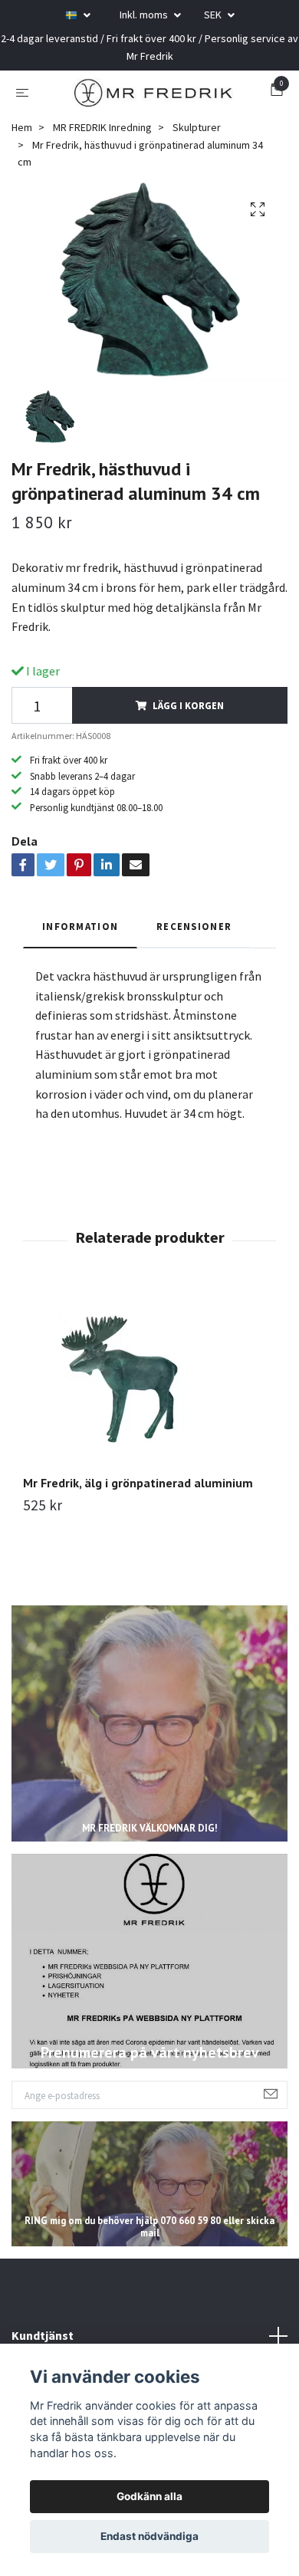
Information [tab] (80, 935)
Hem (22, 136)
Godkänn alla (149, 2496)
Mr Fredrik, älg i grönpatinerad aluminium (138, 1491)
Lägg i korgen (188, 714)
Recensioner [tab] (194, 935)
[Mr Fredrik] (153, 96)
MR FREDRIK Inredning (102, 136)
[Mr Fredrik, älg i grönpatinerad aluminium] (149, 1388)
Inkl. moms (145, 15)
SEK (214, 15)
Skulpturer (197, 136)
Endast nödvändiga (149, 2536)
